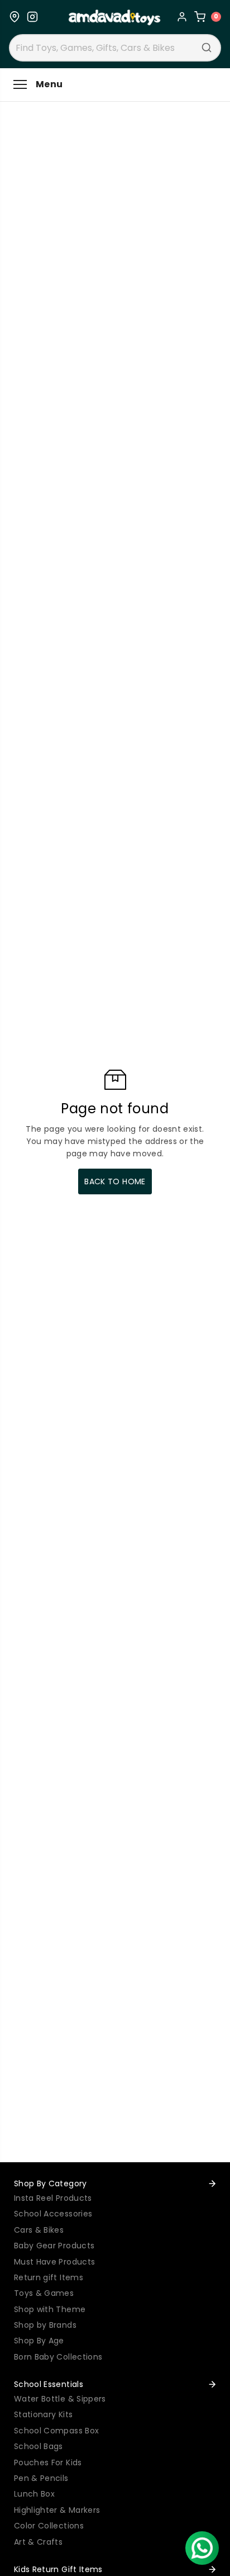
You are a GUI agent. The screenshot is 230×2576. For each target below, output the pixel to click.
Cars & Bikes (39, 2230)
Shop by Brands (45, 2325)
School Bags (39, 2446)
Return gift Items (49, 2277)
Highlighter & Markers (57, 2510)
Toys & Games (44, 2293)
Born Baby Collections (58, 2357)
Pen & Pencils (41, 2478)
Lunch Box (34, 2494)
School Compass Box (56, 2431)
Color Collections (49, 2526)
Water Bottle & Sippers (60, 2399)
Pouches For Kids (48, 2462)
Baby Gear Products (54, 2246)
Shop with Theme (50, 2309)
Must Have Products (54, 2262)
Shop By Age (39, 2341)
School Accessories (53, 2214)
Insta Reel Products (53, 2198)
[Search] (207, 48)
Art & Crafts (38, 2542)
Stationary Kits (43, 2414)
